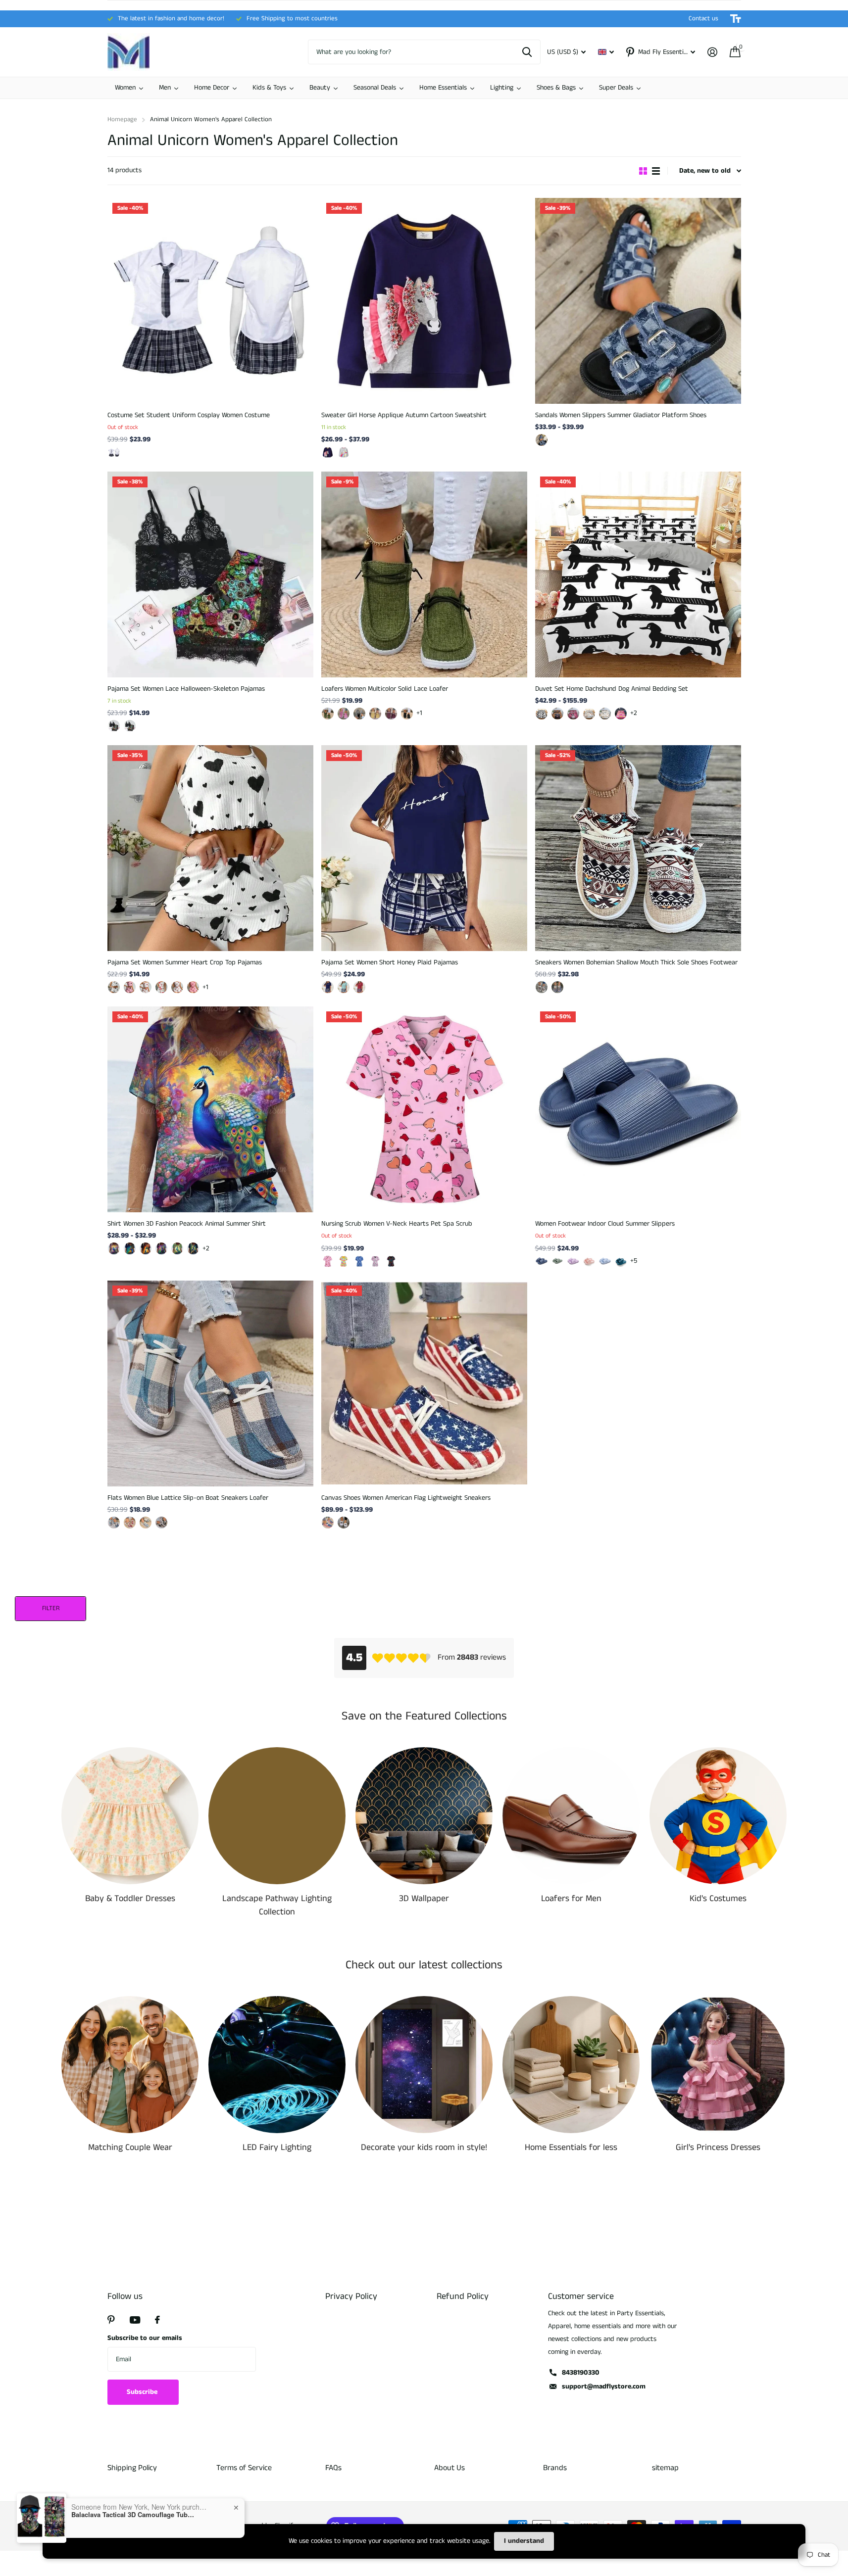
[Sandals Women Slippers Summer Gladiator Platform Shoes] (638, 301)
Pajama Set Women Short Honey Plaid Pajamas (390, 962)
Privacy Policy (351, 2296)
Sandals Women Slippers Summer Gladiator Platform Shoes (621, 415)
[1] (605, 714)
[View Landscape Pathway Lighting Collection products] (277, 1816)
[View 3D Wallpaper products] (424, 1816)
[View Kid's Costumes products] (718, 1816)
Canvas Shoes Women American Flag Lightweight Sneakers (406, 1498)
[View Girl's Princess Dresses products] (718, 2065)
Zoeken (527, 52)
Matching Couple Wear (130, 2147)
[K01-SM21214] (146, 1248)
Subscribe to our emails (145, 2338)
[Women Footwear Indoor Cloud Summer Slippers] (638, 1109)
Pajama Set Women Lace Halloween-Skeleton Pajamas (186, 689)
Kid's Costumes (718, 1899)
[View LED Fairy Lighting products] (277, 2065)
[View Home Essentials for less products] (571, 2065)
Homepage (122, 119)
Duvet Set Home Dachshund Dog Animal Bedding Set (612, 689)
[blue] (328, 987)
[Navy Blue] (589, 714)
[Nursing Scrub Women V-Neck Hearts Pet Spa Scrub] (424, 1109)
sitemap (665, 2468)
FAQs (333, 2468)
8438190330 (581, 2373)
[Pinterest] (111, 2320)
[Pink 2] (193, 987)
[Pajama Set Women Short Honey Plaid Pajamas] (424, 848)
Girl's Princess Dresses (718, 2147)
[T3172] (344, 452)
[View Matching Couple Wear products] (130, 2065)
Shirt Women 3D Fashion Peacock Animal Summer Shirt (187, 1224)
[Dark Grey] (359, 714)
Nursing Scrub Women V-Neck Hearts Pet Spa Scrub (397, 1224)
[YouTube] (135, 2320)
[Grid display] (643, 171)
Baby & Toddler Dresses (130, 1899)
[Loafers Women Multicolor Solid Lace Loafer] (424, 574)
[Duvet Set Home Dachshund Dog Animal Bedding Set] (638, 574)
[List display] (656, 171)
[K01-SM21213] (130, 1248)
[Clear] (542, 714)
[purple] (573, 1261)
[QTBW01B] (130, 726)
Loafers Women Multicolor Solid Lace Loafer (385, 689)
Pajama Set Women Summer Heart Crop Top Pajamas (185, 962)
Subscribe (143, 2392)
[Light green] (146, 1523)
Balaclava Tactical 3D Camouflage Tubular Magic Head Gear (133, 2515)
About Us (449, 2468)
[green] (344, 987)
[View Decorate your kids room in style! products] (424, 2065)
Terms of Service (244, 2468)
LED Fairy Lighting (277, 2147)
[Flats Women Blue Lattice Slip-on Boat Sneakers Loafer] (210, 1383)
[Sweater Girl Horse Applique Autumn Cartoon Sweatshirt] (424, 301)
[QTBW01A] (114, 726)
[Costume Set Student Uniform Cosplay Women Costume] (210, 301)
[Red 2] (161, 987)
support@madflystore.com (604, 2386)
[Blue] (542, 440)
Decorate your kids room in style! (424, 2147)
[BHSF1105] (359, 1261)
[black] (407, 714)
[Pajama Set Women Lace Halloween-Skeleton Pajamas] (210, 574)
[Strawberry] (177, 987)
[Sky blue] (114, 1523)
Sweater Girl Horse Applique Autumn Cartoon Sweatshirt (404, 415)
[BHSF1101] (344, 1261)
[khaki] (542, 987)
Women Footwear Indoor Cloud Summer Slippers (605, 1224)
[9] (557, 714)
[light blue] (605, 1261)
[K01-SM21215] (193, 1248)
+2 (634, 713)
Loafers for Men (571, 1899)
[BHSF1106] (375, 1261)
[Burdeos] (391, 714)
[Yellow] (375, 714)
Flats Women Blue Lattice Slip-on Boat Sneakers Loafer (188, 1498)
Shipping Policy (132, 2468)
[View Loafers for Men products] (571, 1816)
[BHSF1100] (391, 1261)
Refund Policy (463, 2296)
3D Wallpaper (424, 1899)
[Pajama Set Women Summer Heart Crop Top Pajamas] (210, 848)
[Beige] (621, 714)
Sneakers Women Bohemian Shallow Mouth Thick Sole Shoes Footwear (636, 962)
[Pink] (130, 987)
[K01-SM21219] (161, 1248)
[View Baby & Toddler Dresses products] (130, 1816)
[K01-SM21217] (114, 1248)
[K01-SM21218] (177, 1248)
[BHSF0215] (328, 1261)
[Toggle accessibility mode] (736, 19)
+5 (634, 1261)
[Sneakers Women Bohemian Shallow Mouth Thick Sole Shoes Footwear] (638, 848)
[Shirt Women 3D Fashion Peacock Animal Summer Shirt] (210, 1109)
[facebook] (157, 2320)
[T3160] (328, 452)
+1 (419, 713)
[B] (328, 1523)
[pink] (344, 714)
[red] (359, 987)
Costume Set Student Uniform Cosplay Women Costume (189, 415)
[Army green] (328, 714)
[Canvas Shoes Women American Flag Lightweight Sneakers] (424, 1383)
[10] (573, 714)
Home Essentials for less (571, 2147)
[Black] (114, 987)
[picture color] (114, 452)
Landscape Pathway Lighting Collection (277, 1905)
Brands (555, 2468)
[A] (344, 1523)
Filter (51, 1608)
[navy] (542, 1261)
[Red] (146, 987)
